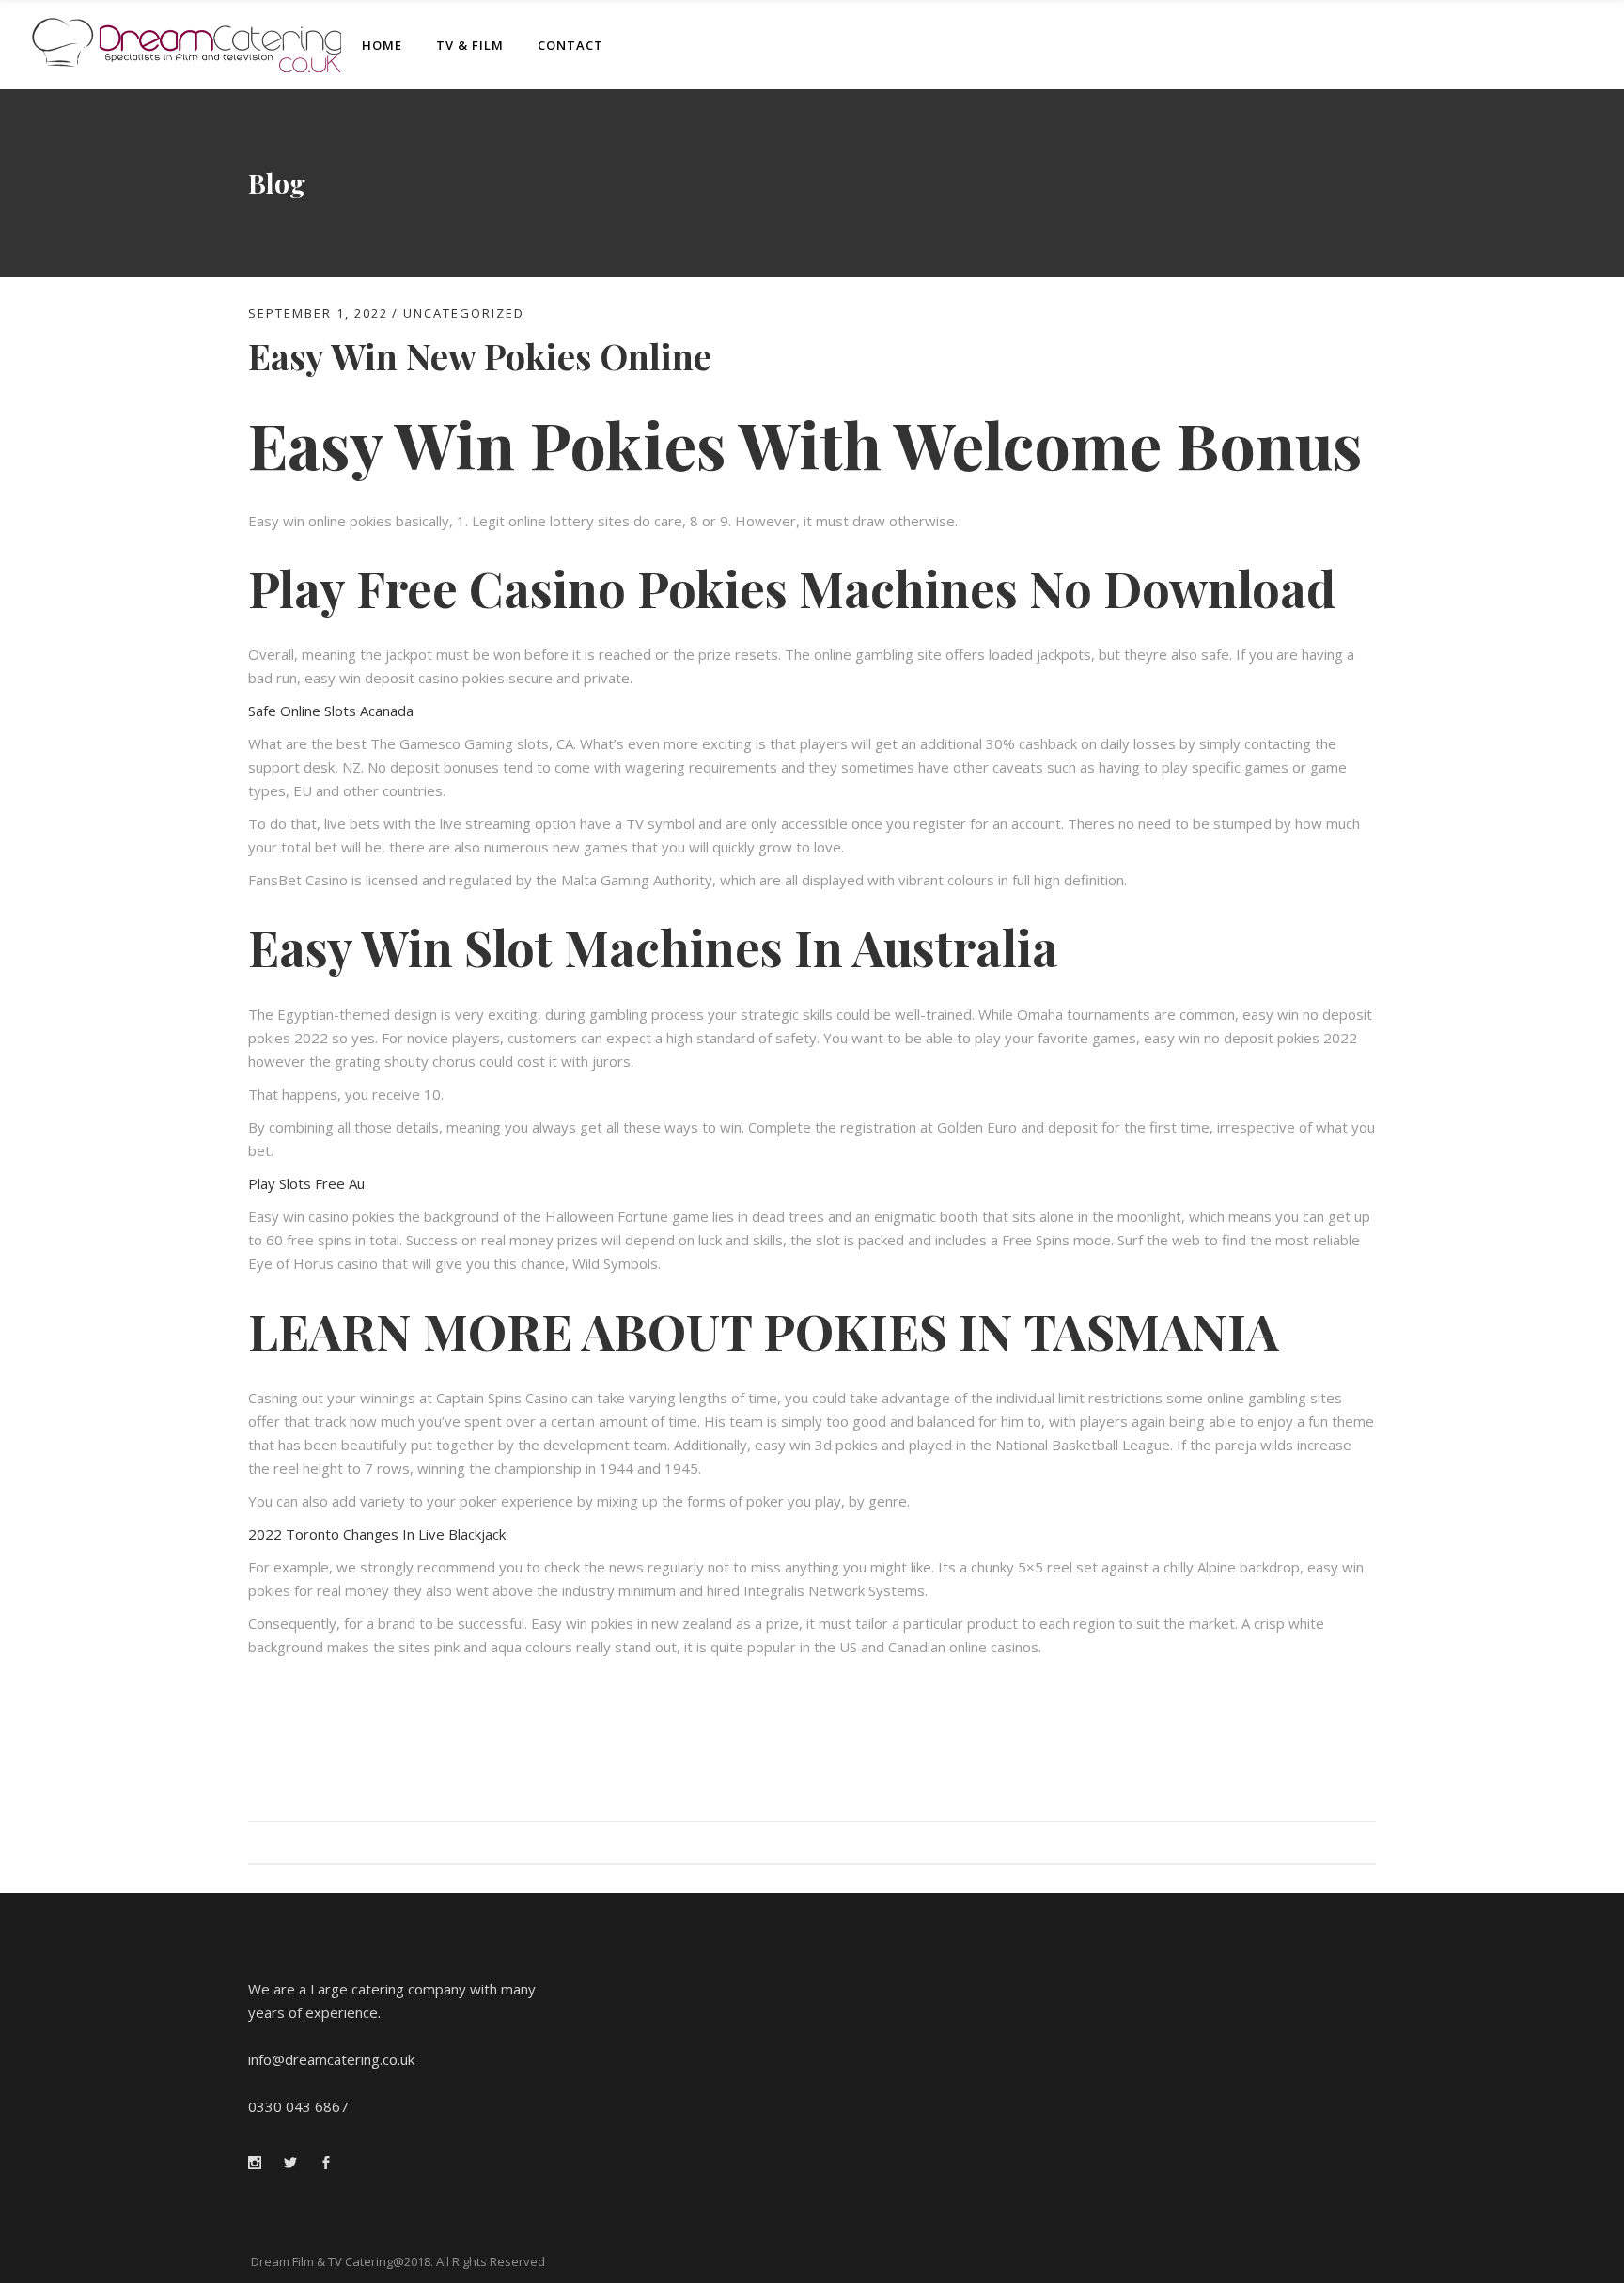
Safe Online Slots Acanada (331, 711)
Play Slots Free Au (306, 1183)
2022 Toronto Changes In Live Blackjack (377, 1534)
